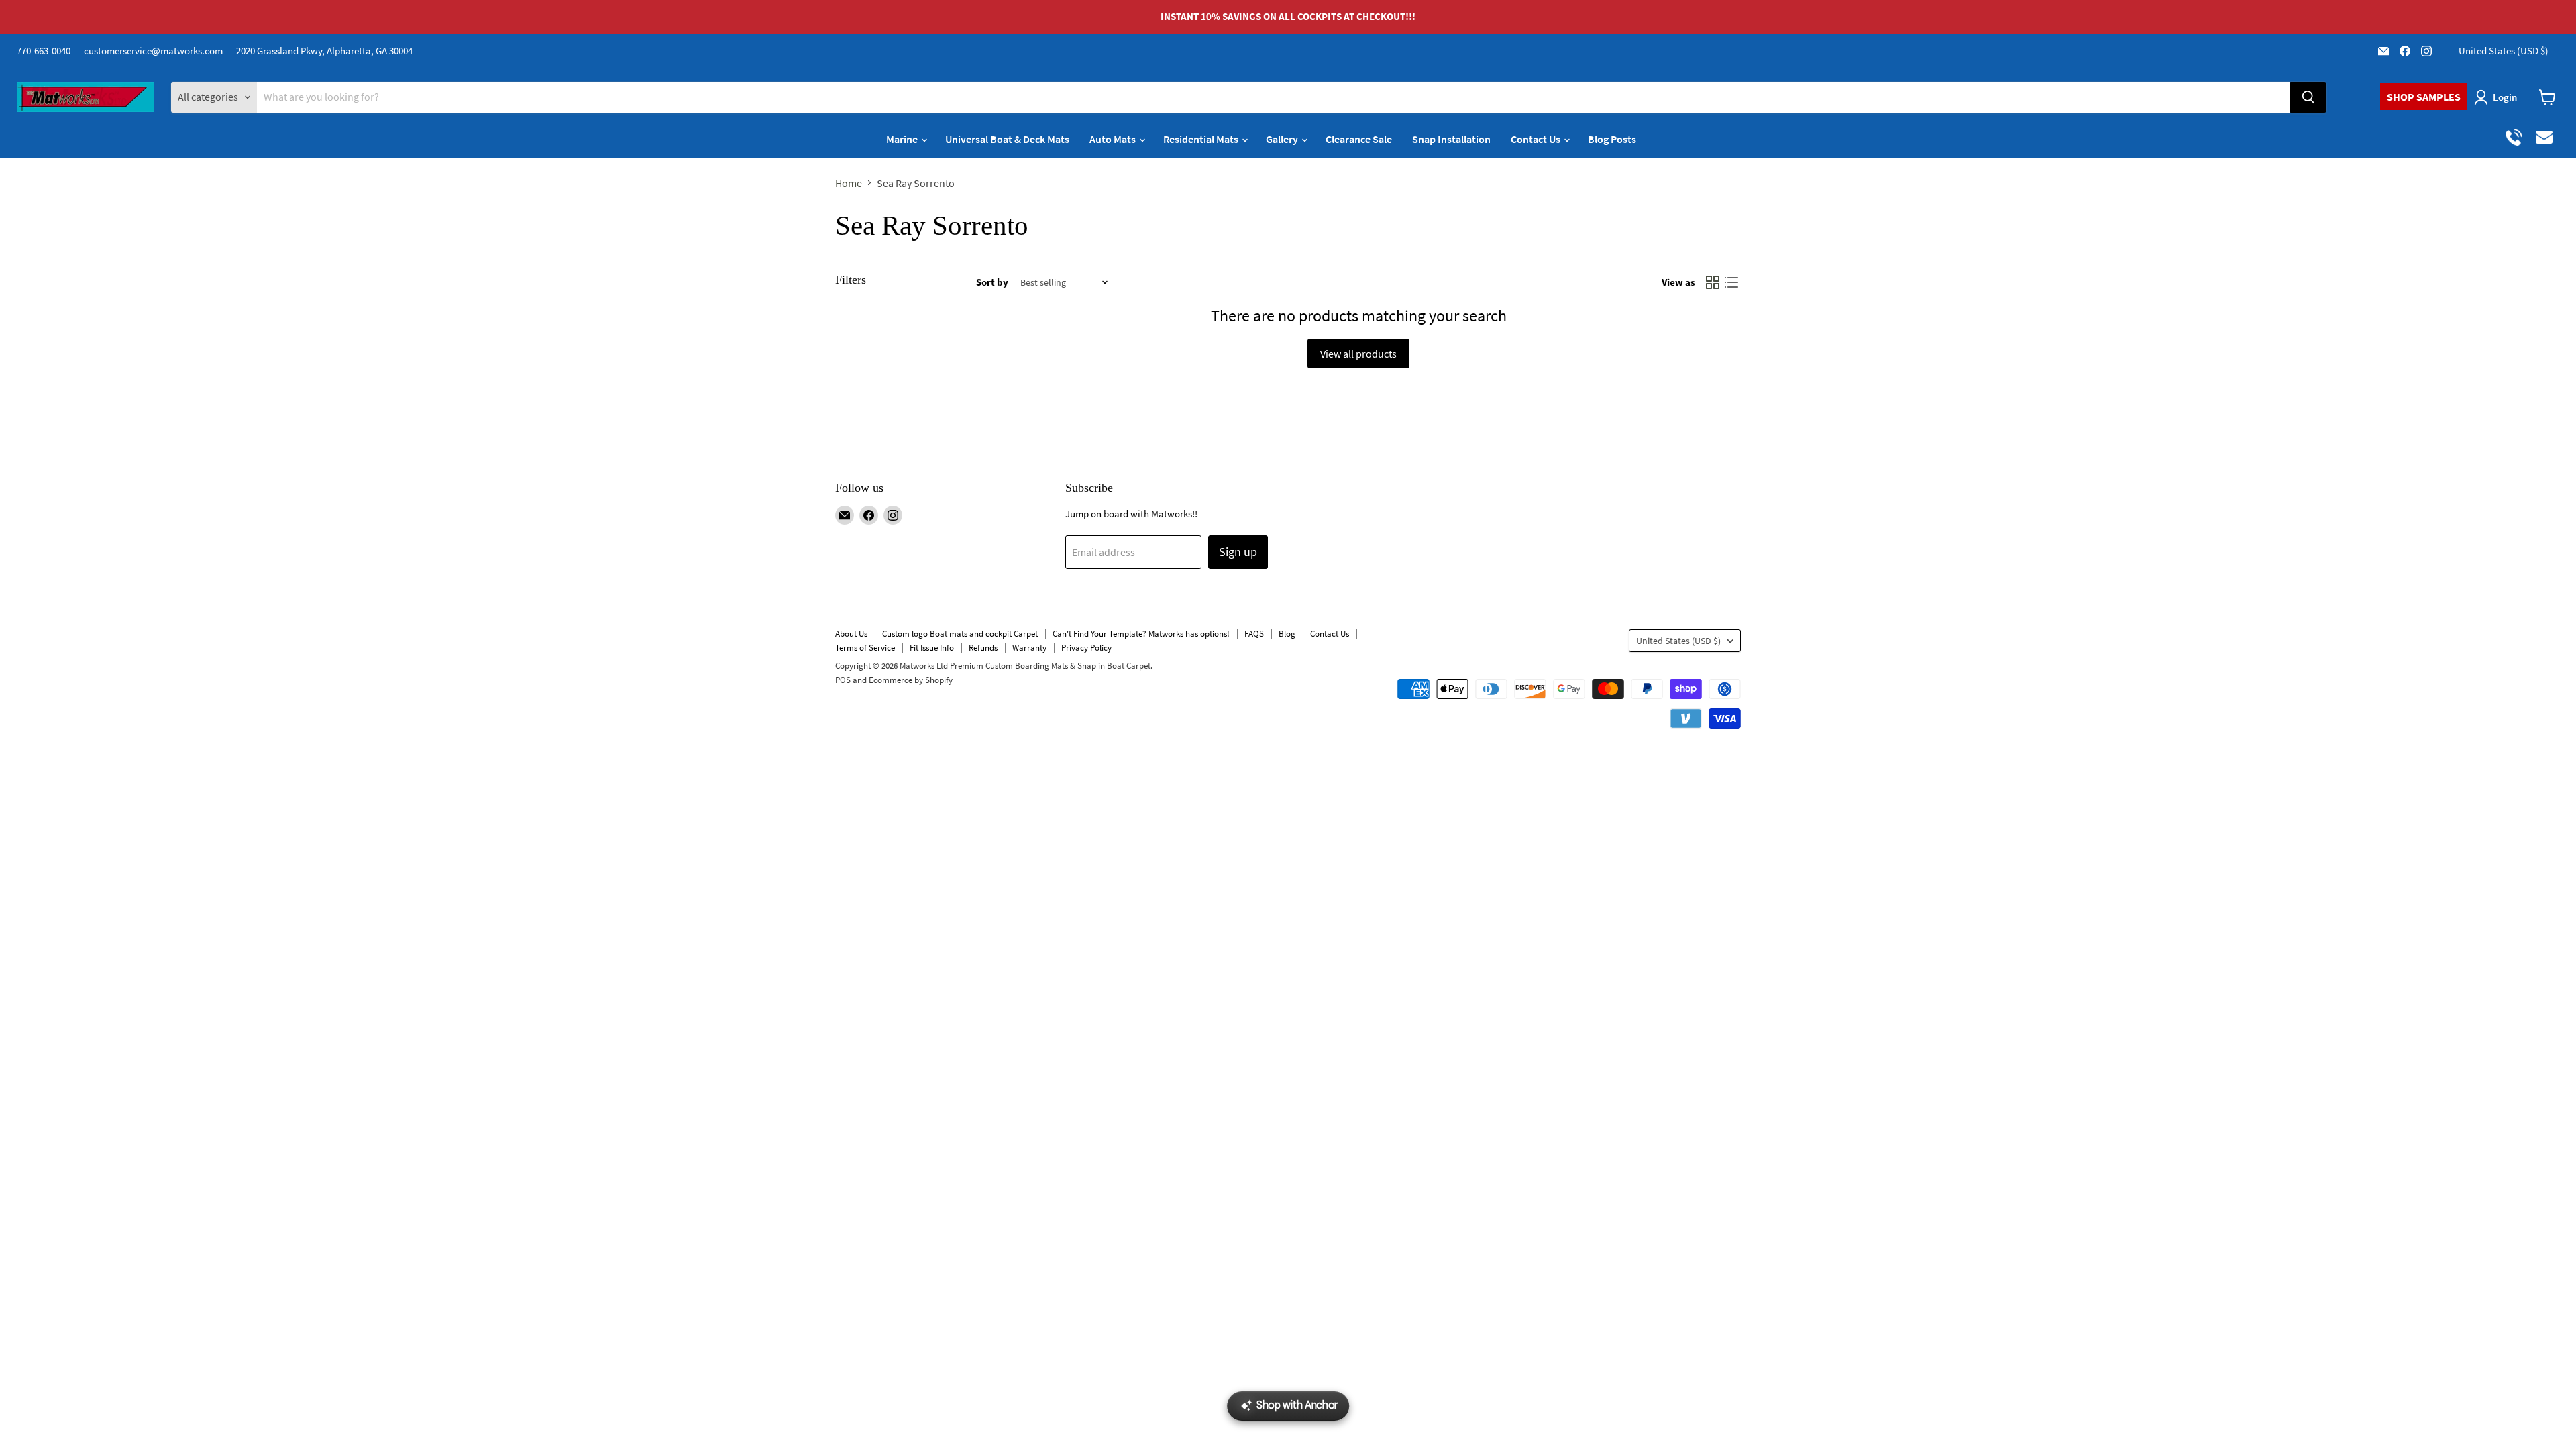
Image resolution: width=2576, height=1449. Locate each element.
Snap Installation (1451, 139)
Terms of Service (865, 648)
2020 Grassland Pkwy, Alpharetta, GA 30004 (324, 51)
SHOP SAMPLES (2424, 97)
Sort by (992, 282)
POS (843, 680)
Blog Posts (1612, 139)
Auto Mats (1114, 139)
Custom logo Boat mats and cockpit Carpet (960, 634)
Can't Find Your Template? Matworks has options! (1141, 634)
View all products (1358, 354)
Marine (903, 139)
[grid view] (1713, 282)
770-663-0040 (44, 51)
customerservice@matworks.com (153, 51)
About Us (851, 634)
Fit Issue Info (932, 648)
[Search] (2308, 97)
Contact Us (1537, 139)
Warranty (1029, 648)
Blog (1287, 634)
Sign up (1238, 552)
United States (2504, 51)
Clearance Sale (1359, 139)
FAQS (1254, 634)
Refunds (983, 648)
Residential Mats (1202, 139)
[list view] (1731, 282)
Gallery (1283, 139)
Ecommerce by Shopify (911, 680)
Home (849, 183)
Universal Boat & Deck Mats (1007, 139)
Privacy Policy (1086, 648)
